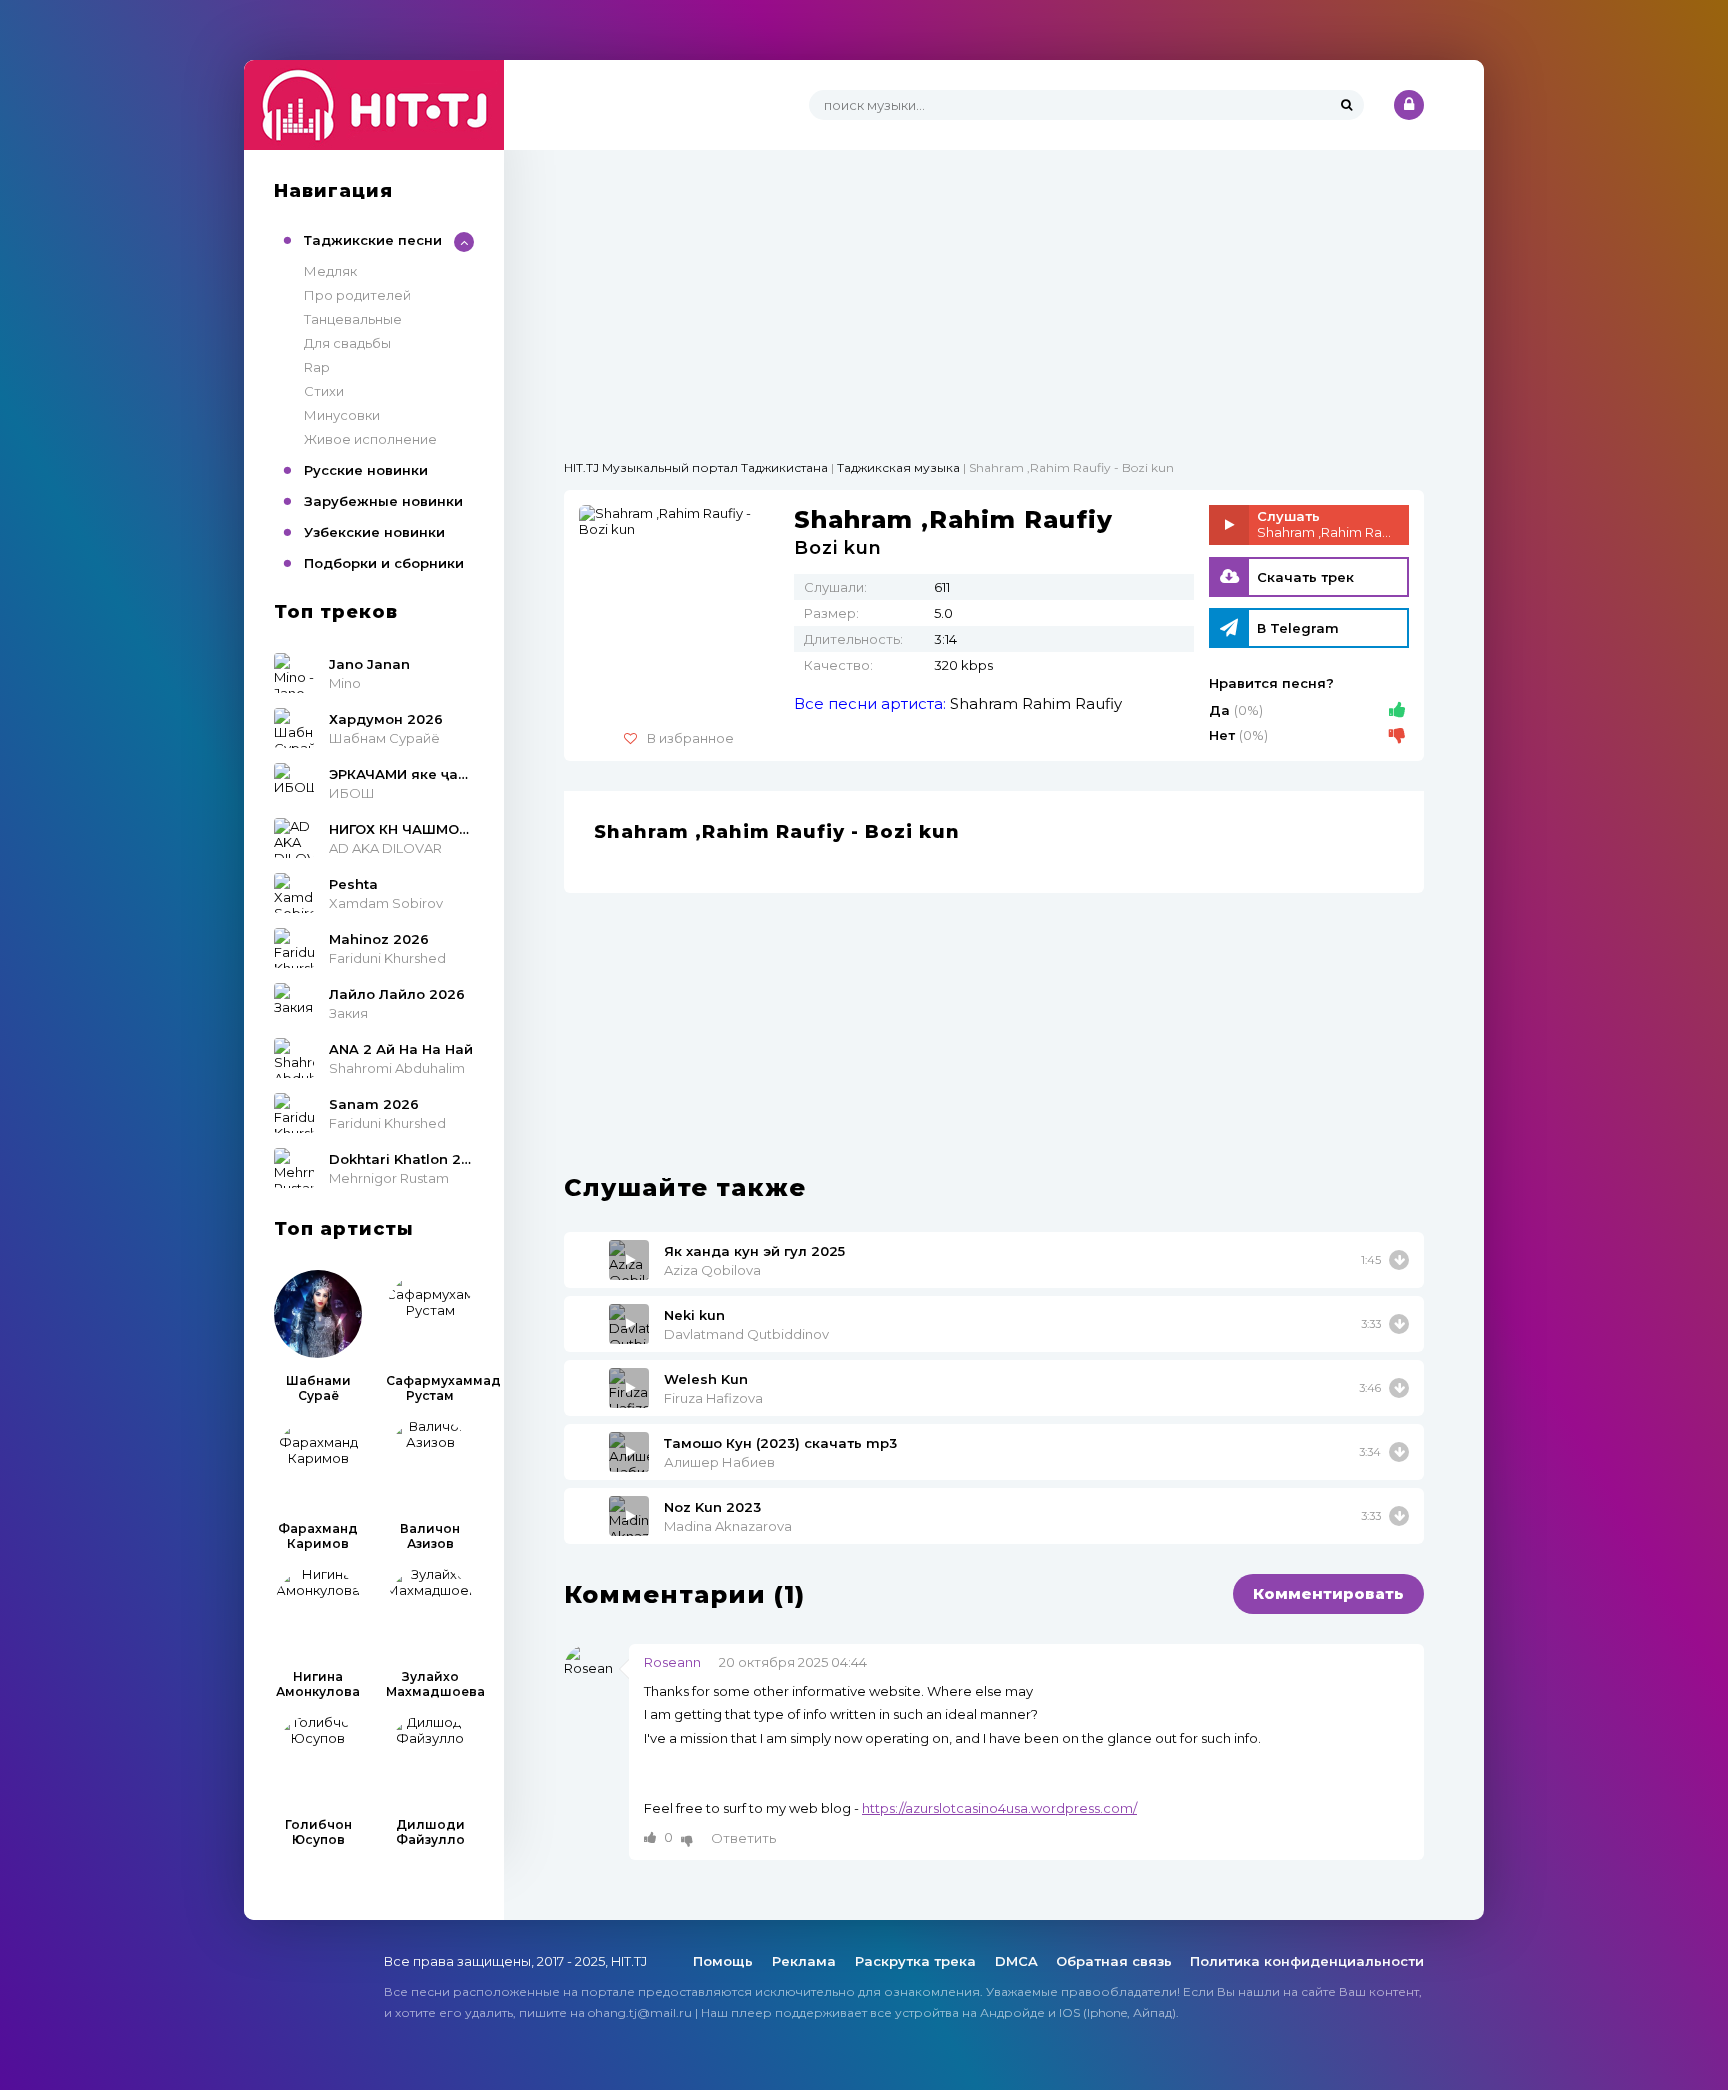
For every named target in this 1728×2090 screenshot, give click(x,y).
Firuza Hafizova (713, 1398)
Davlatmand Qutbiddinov (746, 1334)
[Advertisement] (994, 290)
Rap (317, 367)
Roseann (672, 1662)
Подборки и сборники (384, 563)
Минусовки (342, 415)
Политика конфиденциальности (1307, 1961)
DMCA (1016, 1961)
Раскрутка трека (917, 1961)
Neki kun (694, 1315)
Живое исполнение (370, 439)
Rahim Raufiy (1072, 703)
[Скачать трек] (1399, 1260)
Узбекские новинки (374, 532)
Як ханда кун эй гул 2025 (754, 1251)
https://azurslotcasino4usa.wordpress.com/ (999, 1808)
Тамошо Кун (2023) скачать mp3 (780, 1443)
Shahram (984, 703)
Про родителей (357, 295)
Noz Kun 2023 (712, 1507)
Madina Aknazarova (728, 1526)
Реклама (806, 1961)
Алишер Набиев (719, 1462)
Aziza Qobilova (712, 1270)
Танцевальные (353, 319)
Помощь (725, 1961)
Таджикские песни (373, 240)
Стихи (324, 391)
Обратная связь (1114, 1961)
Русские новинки (366, 470)
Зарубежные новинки (383, 501)
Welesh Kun (706, 1379)
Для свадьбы (347, 343)
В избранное (690, 738)
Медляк (330, 271)
